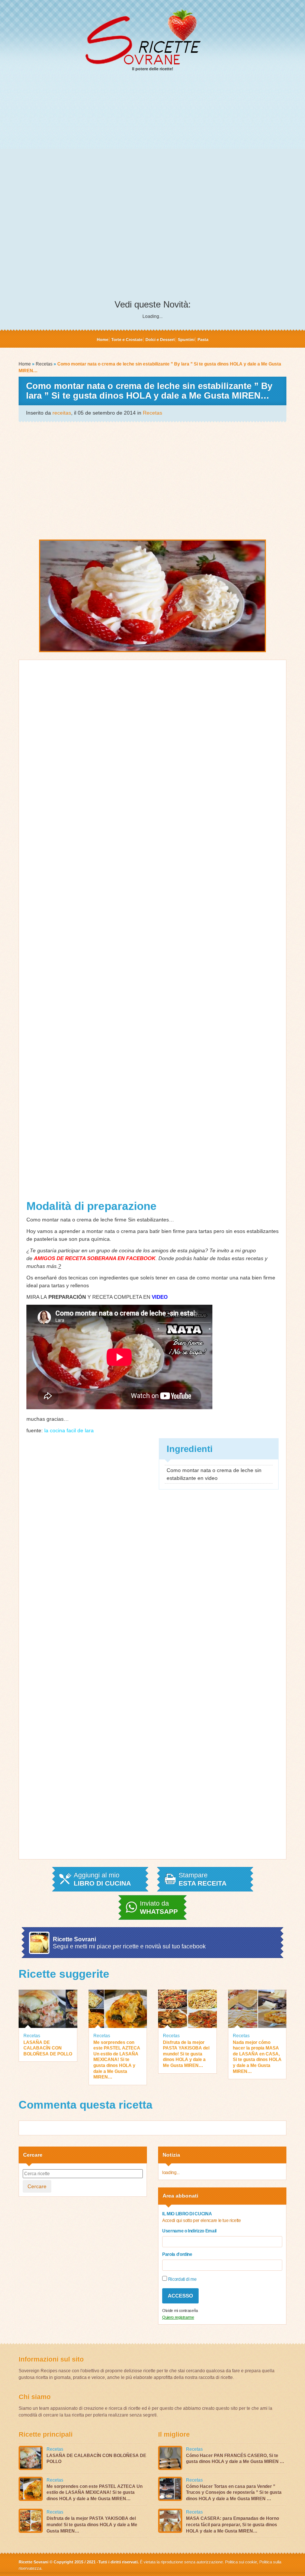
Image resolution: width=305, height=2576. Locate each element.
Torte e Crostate (127, 339)
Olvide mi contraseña (180, 2311)
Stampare (203, 1879)
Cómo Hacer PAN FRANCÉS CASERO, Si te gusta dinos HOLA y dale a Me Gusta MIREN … (235, 2459)
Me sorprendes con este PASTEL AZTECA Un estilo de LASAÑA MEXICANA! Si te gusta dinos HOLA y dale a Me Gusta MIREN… (117, 2060)
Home (102, 339)
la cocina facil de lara (69, 1430)
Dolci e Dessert (160, 339)
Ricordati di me (182, 2279)
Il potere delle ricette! (153, 69)
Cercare (37, 2186)
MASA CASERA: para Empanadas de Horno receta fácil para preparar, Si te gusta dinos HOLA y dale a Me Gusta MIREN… (232, 2525)
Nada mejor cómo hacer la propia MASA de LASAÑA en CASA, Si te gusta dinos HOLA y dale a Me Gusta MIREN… (257, 2057)
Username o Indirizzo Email (189, 2231)
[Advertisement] (152, 134)
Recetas (44, 364)
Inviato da (159, 1907)
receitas (62, 413)
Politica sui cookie (241, 2562)
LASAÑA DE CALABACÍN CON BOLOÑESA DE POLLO (48, 2048)
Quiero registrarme (178, 2317)
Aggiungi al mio (102, 1879)
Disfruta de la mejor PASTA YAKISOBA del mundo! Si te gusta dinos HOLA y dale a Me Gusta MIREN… (186, 2054)
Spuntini (186, 339)
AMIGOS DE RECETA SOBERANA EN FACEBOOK (95, 1258)
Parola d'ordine (177, 2254)
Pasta (203, 339)
